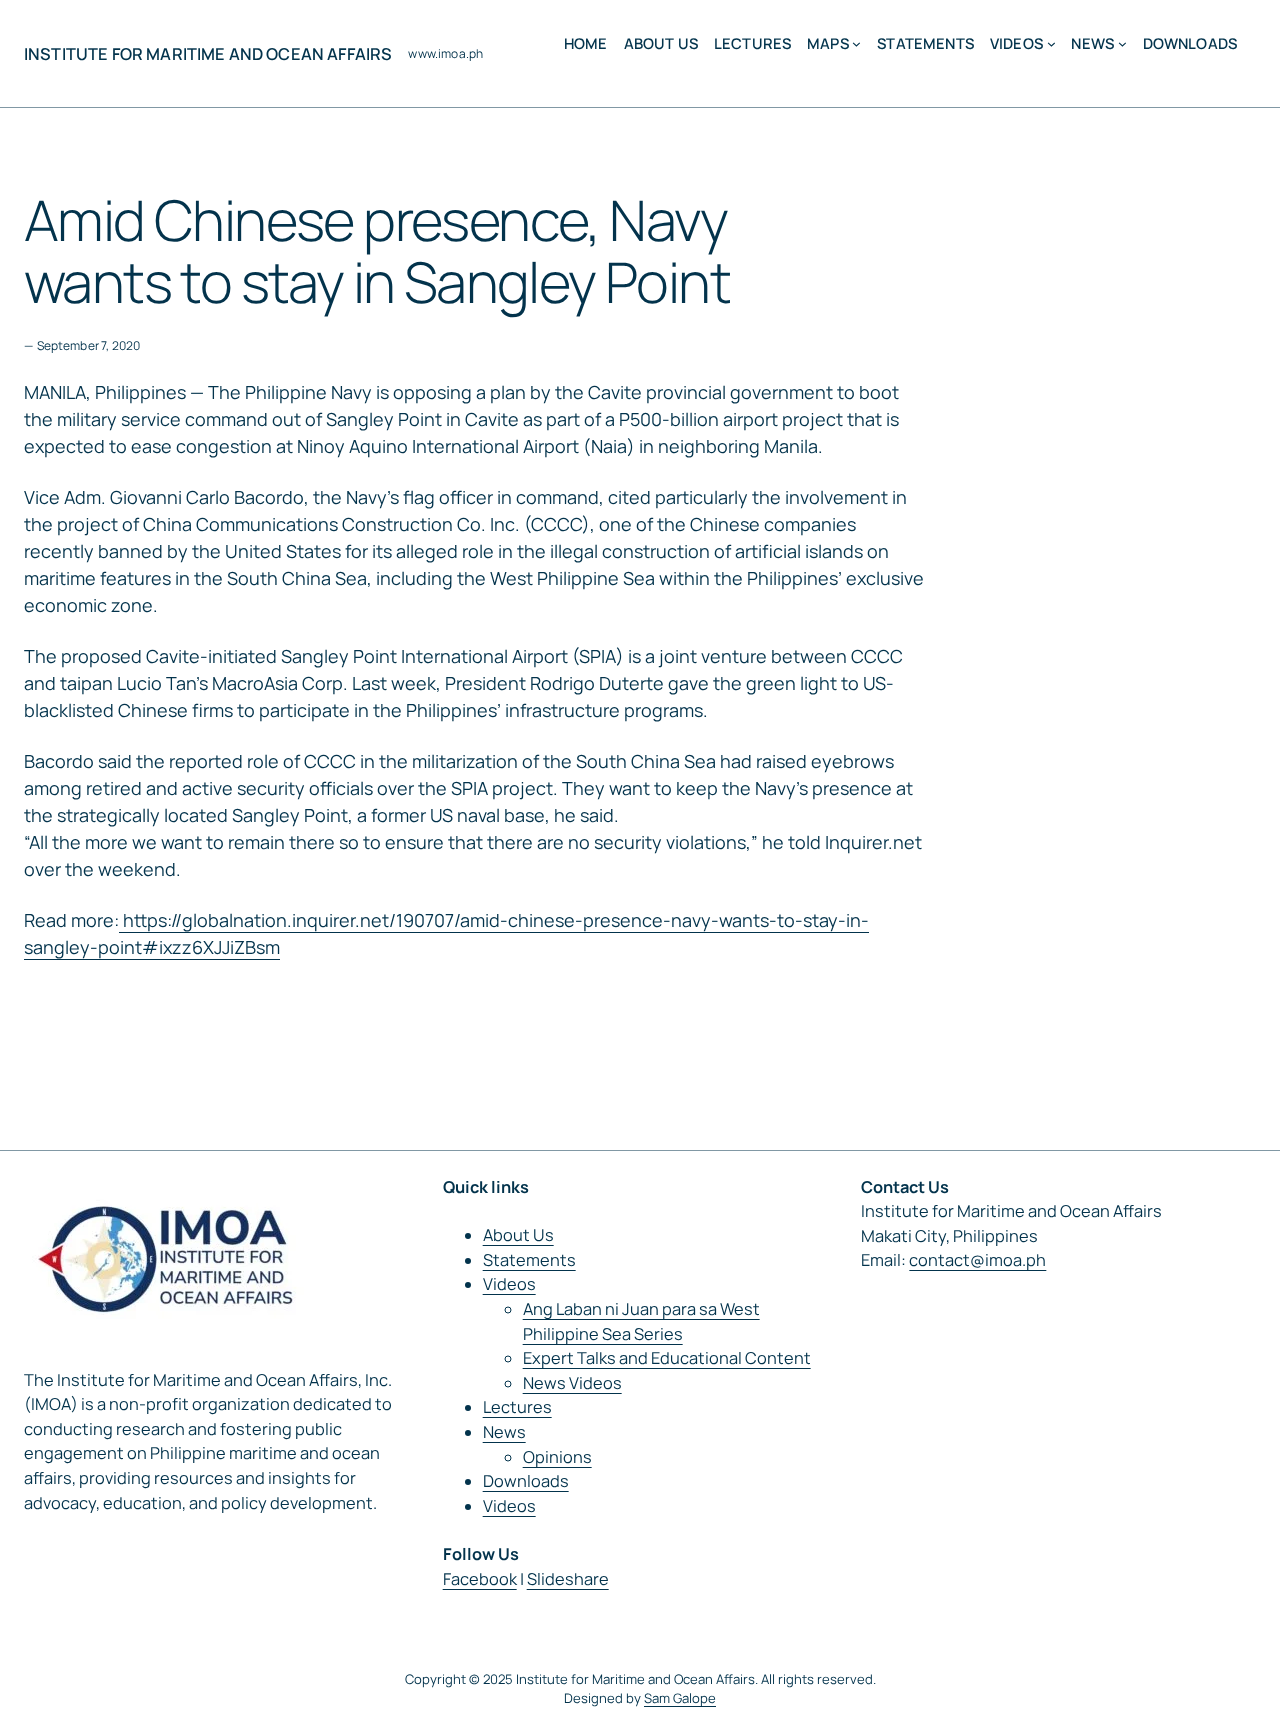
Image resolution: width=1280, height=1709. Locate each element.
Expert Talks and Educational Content (667, 1358)
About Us (518, 1235)
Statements (529, 1260)
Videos (509, 1284)
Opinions (557, 1457)
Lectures (517, 1407)
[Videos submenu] (1051, 43)
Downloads (526, 1481)
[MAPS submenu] (856, 43)
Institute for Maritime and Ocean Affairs (208, 54)
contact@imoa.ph (977, 1260)
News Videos (572, 1383)
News (504, 1432)
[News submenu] (1122, 43)
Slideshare (568, 1579)
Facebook (480, 1579)
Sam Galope (680, 1698)
